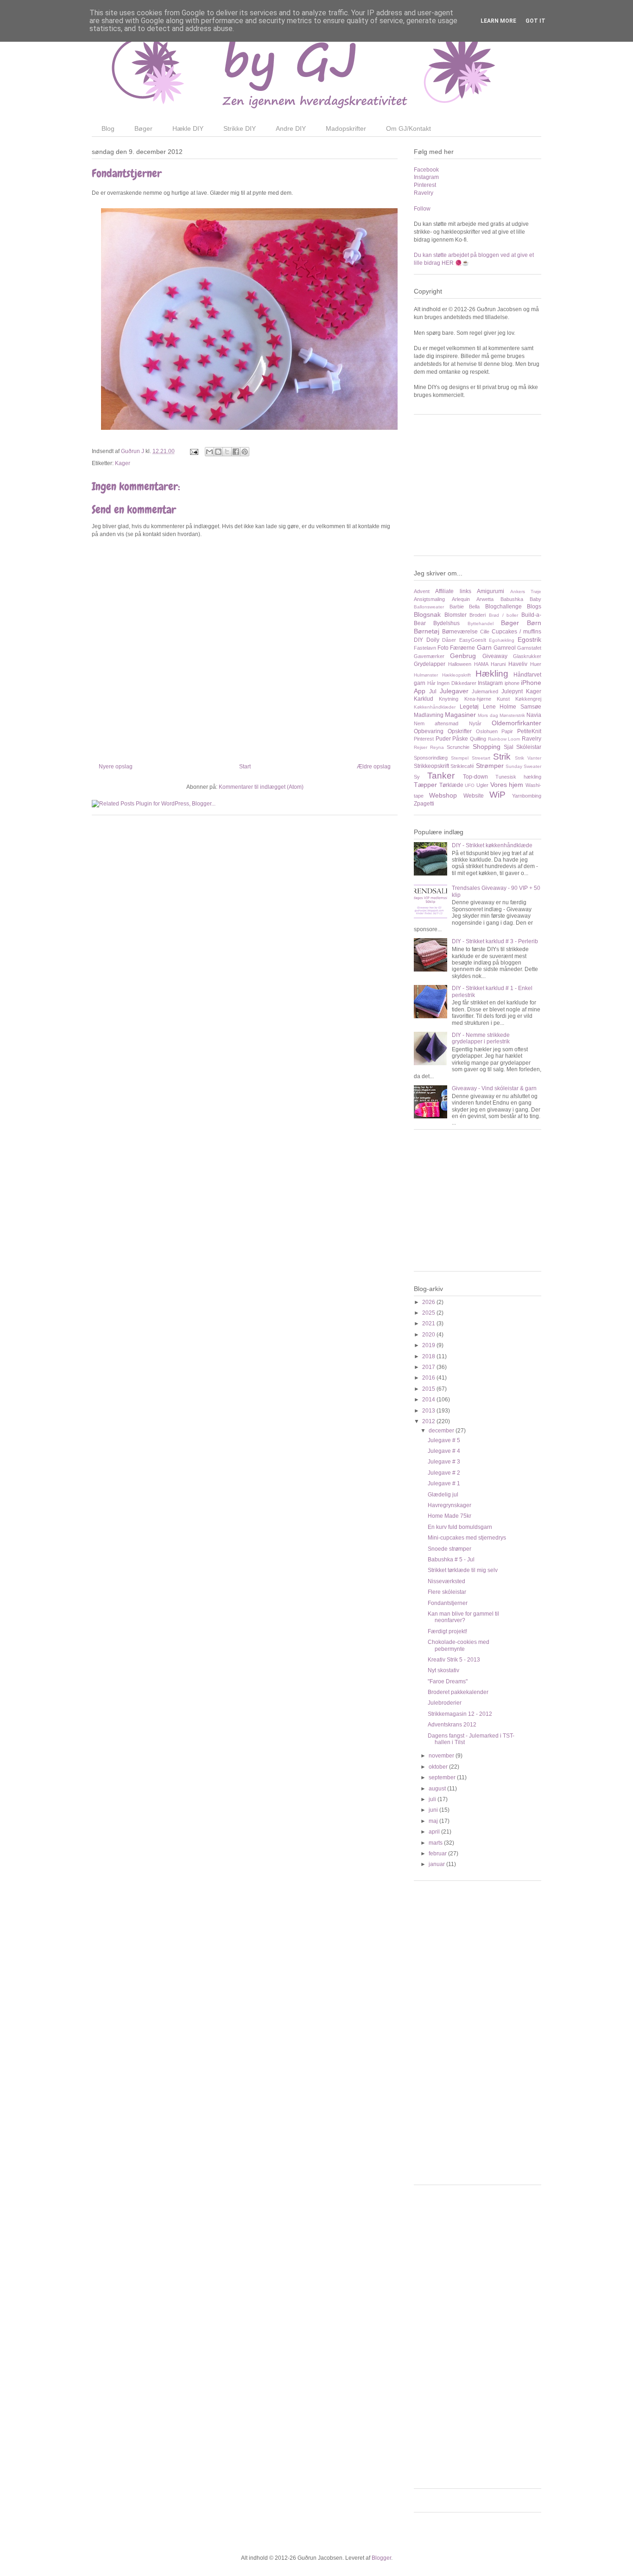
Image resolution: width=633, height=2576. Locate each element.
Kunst (503, 699)
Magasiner (460, 715)
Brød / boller (503, 615)
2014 (429, 1400)
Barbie (457, 607)
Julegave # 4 (444, 1451)
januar (437, 1864)
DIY (418, 640)
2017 (429, 1367)
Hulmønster (426, 675)
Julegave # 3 (444, 1462)
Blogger (381, 2558)
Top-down (475, 777)
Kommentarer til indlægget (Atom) (261, 787)
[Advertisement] (483, 489)
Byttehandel (481, 623)
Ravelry (424, 193)
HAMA (481, 664)
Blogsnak (427, 614)
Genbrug (463, 656)
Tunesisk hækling (518, 777)
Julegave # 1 (444, 1483)
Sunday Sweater (523, 766)
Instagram (426, 177)
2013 (429, 1411)
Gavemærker (429, 656)
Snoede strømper (449, 1549)
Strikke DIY (240, 128)
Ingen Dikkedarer (457, 683)
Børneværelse (460, 632)
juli (433, 1799)
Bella (474, 607)
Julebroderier (445, 1703)
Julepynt (512, 691)
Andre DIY (291, 128)
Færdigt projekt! (447, 1631)
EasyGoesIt (473, 640)
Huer (536, 664)
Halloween (460, 664)
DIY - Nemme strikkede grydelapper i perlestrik (481, 1038)
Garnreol (505, 648)
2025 (429, 1313)
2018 (429, 1356)
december (442, 1431)
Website (474, 796)
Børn (534, 623)
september (443, 1777)
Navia (534, 715)
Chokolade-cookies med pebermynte (459, 1645)
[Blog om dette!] (218, 452)
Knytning (449, 699)
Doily (433, 640)
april (435, 1832)
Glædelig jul (443, 1495)
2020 (429, 1335)
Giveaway (495, 656)
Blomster (456, 615)
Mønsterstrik (512, 715)
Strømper (490, 766)
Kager (123, 463)
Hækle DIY (188, 128)
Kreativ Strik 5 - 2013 (454, 1660)
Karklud (424, 699)
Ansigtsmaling (429, 599)
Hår (431, 683)
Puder (443, 739)
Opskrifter (460, 731)
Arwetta (485, 599)
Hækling (492, 674)
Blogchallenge (503, 607)
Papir (507, 731)
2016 (429, 1378)
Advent (422, 591)
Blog (108, 128)
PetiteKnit (529, 731)
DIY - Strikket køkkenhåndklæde (492, 845)
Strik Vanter (528, 758)
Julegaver (454, 691)
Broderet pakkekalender (458, 1692)
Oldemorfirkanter (516, 723)
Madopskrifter (346, 128)
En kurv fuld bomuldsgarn (460, 1527)
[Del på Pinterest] (245, 452)
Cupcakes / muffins (516, 632)
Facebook (426, 170)
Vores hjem (507, 785)
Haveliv (518, 664)
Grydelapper (430, 664)
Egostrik (529, 639)
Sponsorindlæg (431, 758)
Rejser (421, 747)
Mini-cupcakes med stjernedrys (467, 1538)
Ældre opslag (374, 767)
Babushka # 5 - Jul (451, 1560)
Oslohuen (487, 731)
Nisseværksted (446, 1581)
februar (438, 1854)
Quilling (478, 739)
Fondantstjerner (448, 1603)
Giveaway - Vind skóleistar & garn (494, 1088)
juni (434, 1810)
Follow (422, 209)
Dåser (449, 640)
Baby (535, 599)
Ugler (482, 785)
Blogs (534, 607)
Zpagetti (424, 804)
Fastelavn (425, 648)
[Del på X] (227, 452)
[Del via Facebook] (236, 452)
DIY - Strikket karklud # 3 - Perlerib (495, 941)
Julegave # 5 (444, 1440)
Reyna (437, 747)
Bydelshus (446, 623)
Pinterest (425, 185)
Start (245, 767)
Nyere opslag (116, 767)
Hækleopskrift (456, 675)
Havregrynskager (449, 1505)
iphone (512, 683)
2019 (429, 1345)
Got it (535, 21)
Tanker (441, 776)
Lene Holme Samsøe (512, 707)
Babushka (512, 599)
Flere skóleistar (447, 1592)
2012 (429, 1421)
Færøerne (462, 648)
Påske (460, 739)
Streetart (481, 758)
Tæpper (425, 785)
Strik (502, 757)
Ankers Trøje (526, 591)
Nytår (475, 723)
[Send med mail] (209, 452)
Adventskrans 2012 (452, 1725)
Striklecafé (462, 766)
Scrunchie (458, 747)
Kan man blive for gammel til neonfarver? (463, 1617)
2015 (429, 1389)
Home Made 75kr (449, 1516)
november (442, 1756)
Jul (433, 691)
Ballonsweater (429, 607)
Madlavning (429, 715)
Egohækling (502, 640)
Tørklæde (451, 785)
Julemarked (485, 691)
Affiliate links (453, 591)
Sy (417, 777)
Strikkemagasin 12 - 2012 (460, 1714)
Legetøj (469, 707)
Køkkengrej (528, 699)
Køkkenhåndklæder (435, 707)
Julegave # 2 (444, 1473)
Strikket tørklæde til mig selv (463, 1570)
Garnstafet (529, 648)
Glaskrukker (527, 656)
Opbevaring (429, 731)
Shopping (487, 747)
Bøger (143, 128)
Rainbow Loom (504, 739)
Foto (443, 648)
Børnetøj (427, 631)
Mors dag (488, 715)
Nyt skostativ (443, 1670)
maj (434, 1821)
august (438, 1789)
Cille (485, 632)
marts (436, 1843)
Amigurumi (491, 591)
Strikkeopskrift (431, 766)
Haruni (498, 664)
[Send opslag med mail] (193, 451)
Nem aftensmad (436, 723)
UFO (470, 785)
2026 (429, 1302)
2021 (429, 1323)
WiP (497, 795)
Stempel (460, 758)
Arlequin (461, 599)
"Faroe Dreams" (448, 1681)
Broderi (478, 615)
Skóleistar (529, 747)
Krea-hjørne (478, 699)
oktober (439, 1767)
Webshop (443, 795)
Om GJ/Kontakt (408, 128)
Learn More (498, 21)
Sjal (509, 747)
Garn (484, 647)
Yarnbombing (527, 796)
